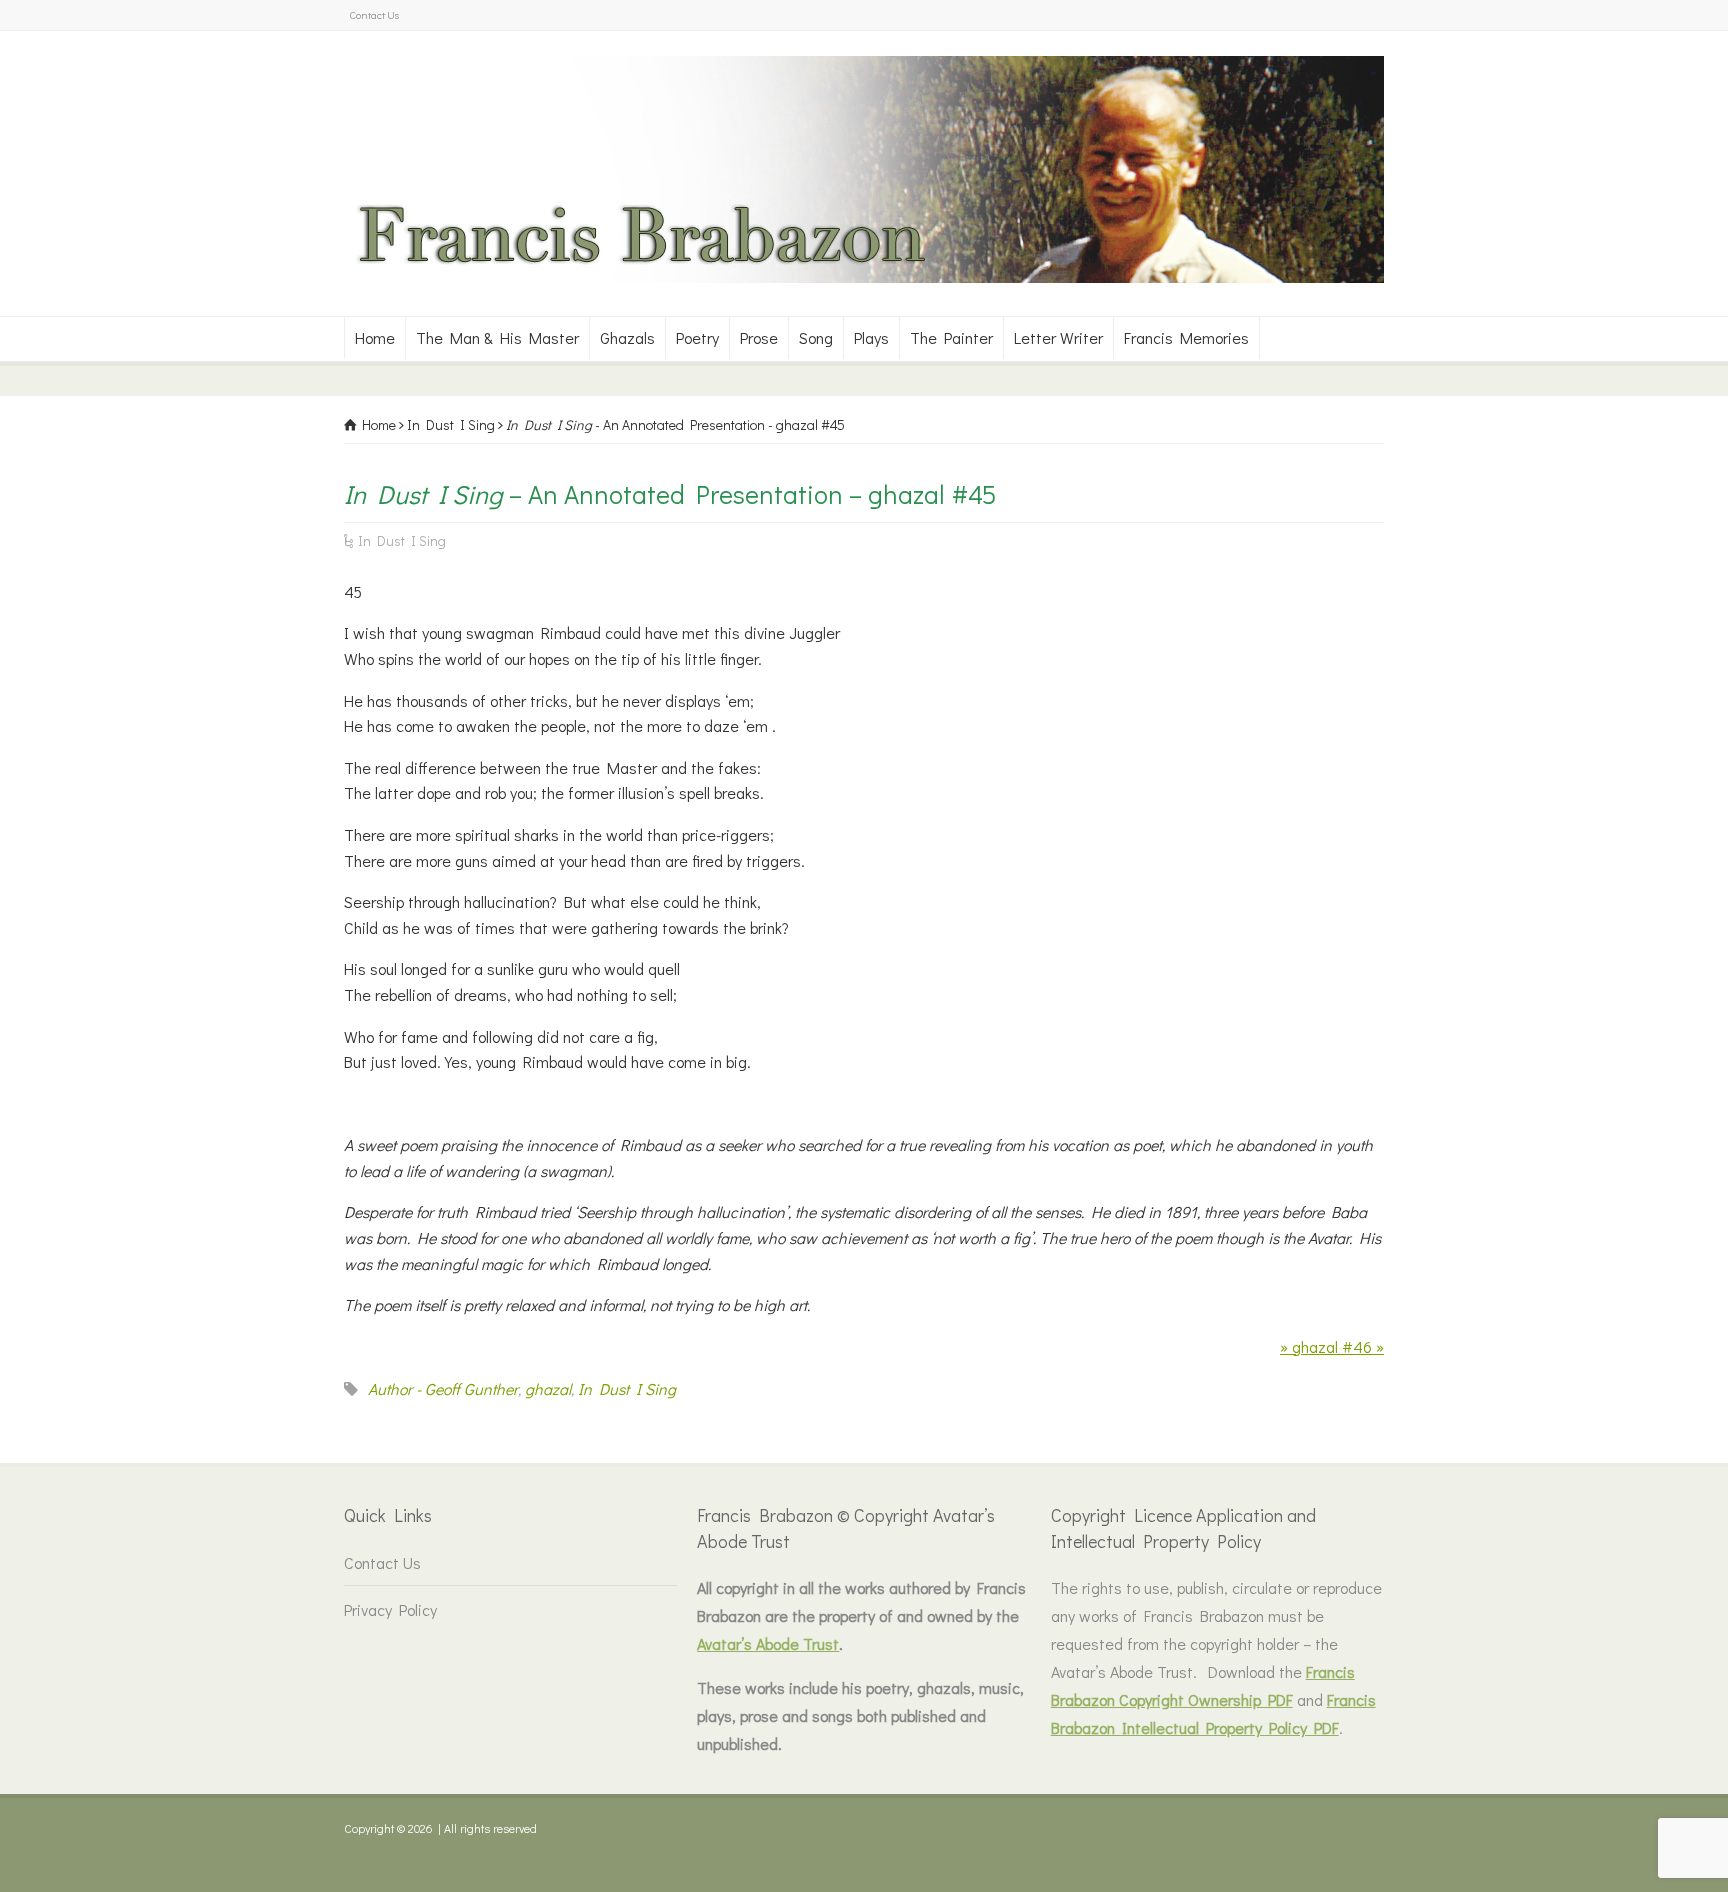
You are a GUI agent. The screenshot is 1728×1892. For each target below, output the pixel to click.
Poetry (697, 337)
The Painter (951, 337)
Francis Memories (1186, 337)
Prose (759, 337)
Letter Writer (1058, 337)
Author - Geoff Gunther (443, 1388)
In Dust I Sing (402, 540)
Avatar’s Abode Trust (768, 1643)
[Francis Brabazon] (864, 276)
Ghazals (627, 337)
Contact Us (374, 14)
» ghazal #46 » (1332, 1346)
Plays (871, 337)
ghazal (548, 1388)
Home (375, 337)
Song (816, 337)
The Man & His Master (497, 337)
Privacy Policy (390, 1609)
